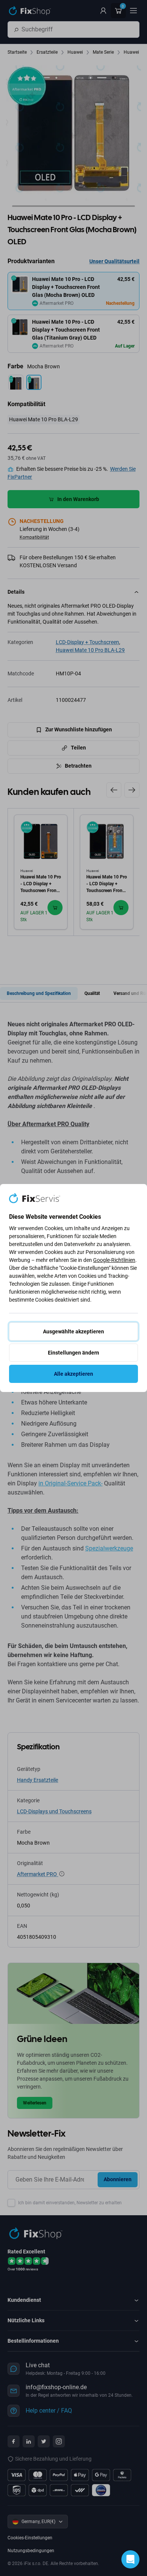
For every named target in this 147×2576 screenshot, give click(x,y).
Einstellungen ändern (73, 1353)
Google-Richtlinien (114, 1260)
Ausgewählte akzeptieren (73, 1331)
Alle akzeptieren (73, 1374)
